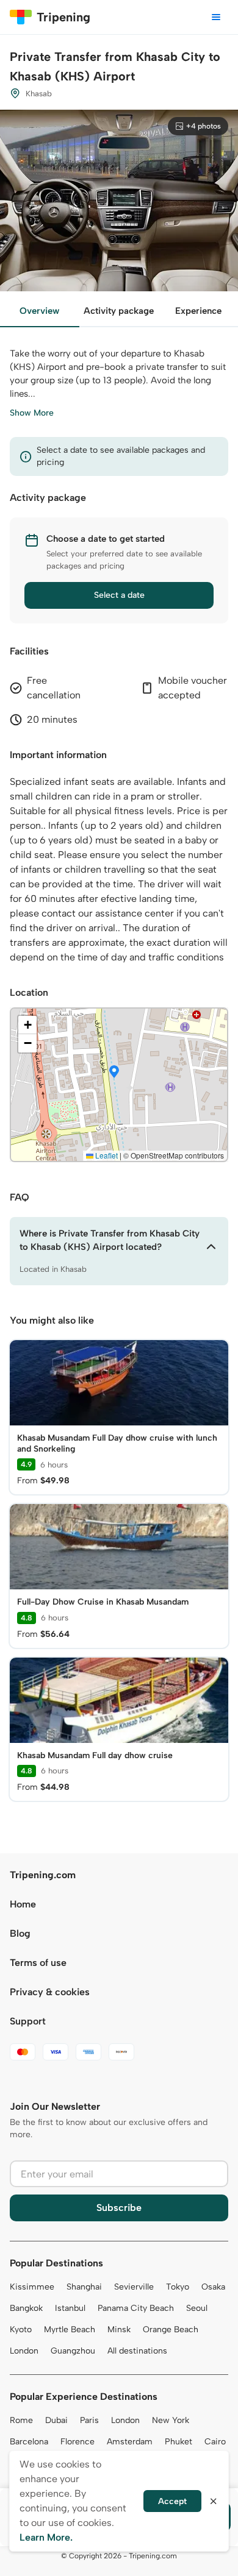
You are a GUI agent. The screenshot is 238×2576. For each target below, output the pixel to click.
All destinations (137, 2351)
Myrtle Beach (70, 2329)
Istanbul (70, 2308)
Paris (89, 2420)
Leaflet (106, 1155)
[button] (114, 1073)
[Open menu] (216, 17)
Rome (21, 2420)
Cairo (215, 2442)
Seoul (197, 2308)
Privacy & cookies (50, 1992)
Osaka (213, 2287)
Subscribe (119, 2208)
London (24, 2351)
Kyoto (21, 2329)
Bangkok (26, 2308)
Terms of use (38, 1963)
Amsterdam (130, 2442)
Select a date (119, 595)
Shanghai (84, 2287)
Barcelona (29, 2442)
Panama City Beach (136, 2308)
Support (28, 2021)
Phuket (179, 2442)
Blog (20, 1933)
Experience (198, 311)
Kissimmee (32, 2287)
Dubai (56, 2420)
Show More (32, 413)
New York (171, 2420)
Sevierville (134, 2287)
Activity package (119, 311)
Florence (78, 2442)
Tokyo (178, 2287)
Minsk (119, 2329)
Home (23, 1904)
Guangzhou (73, 2351)
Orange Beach (171, 2329)
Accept (172, 2501)
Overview (39, 311)
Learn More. (46, 2537)
